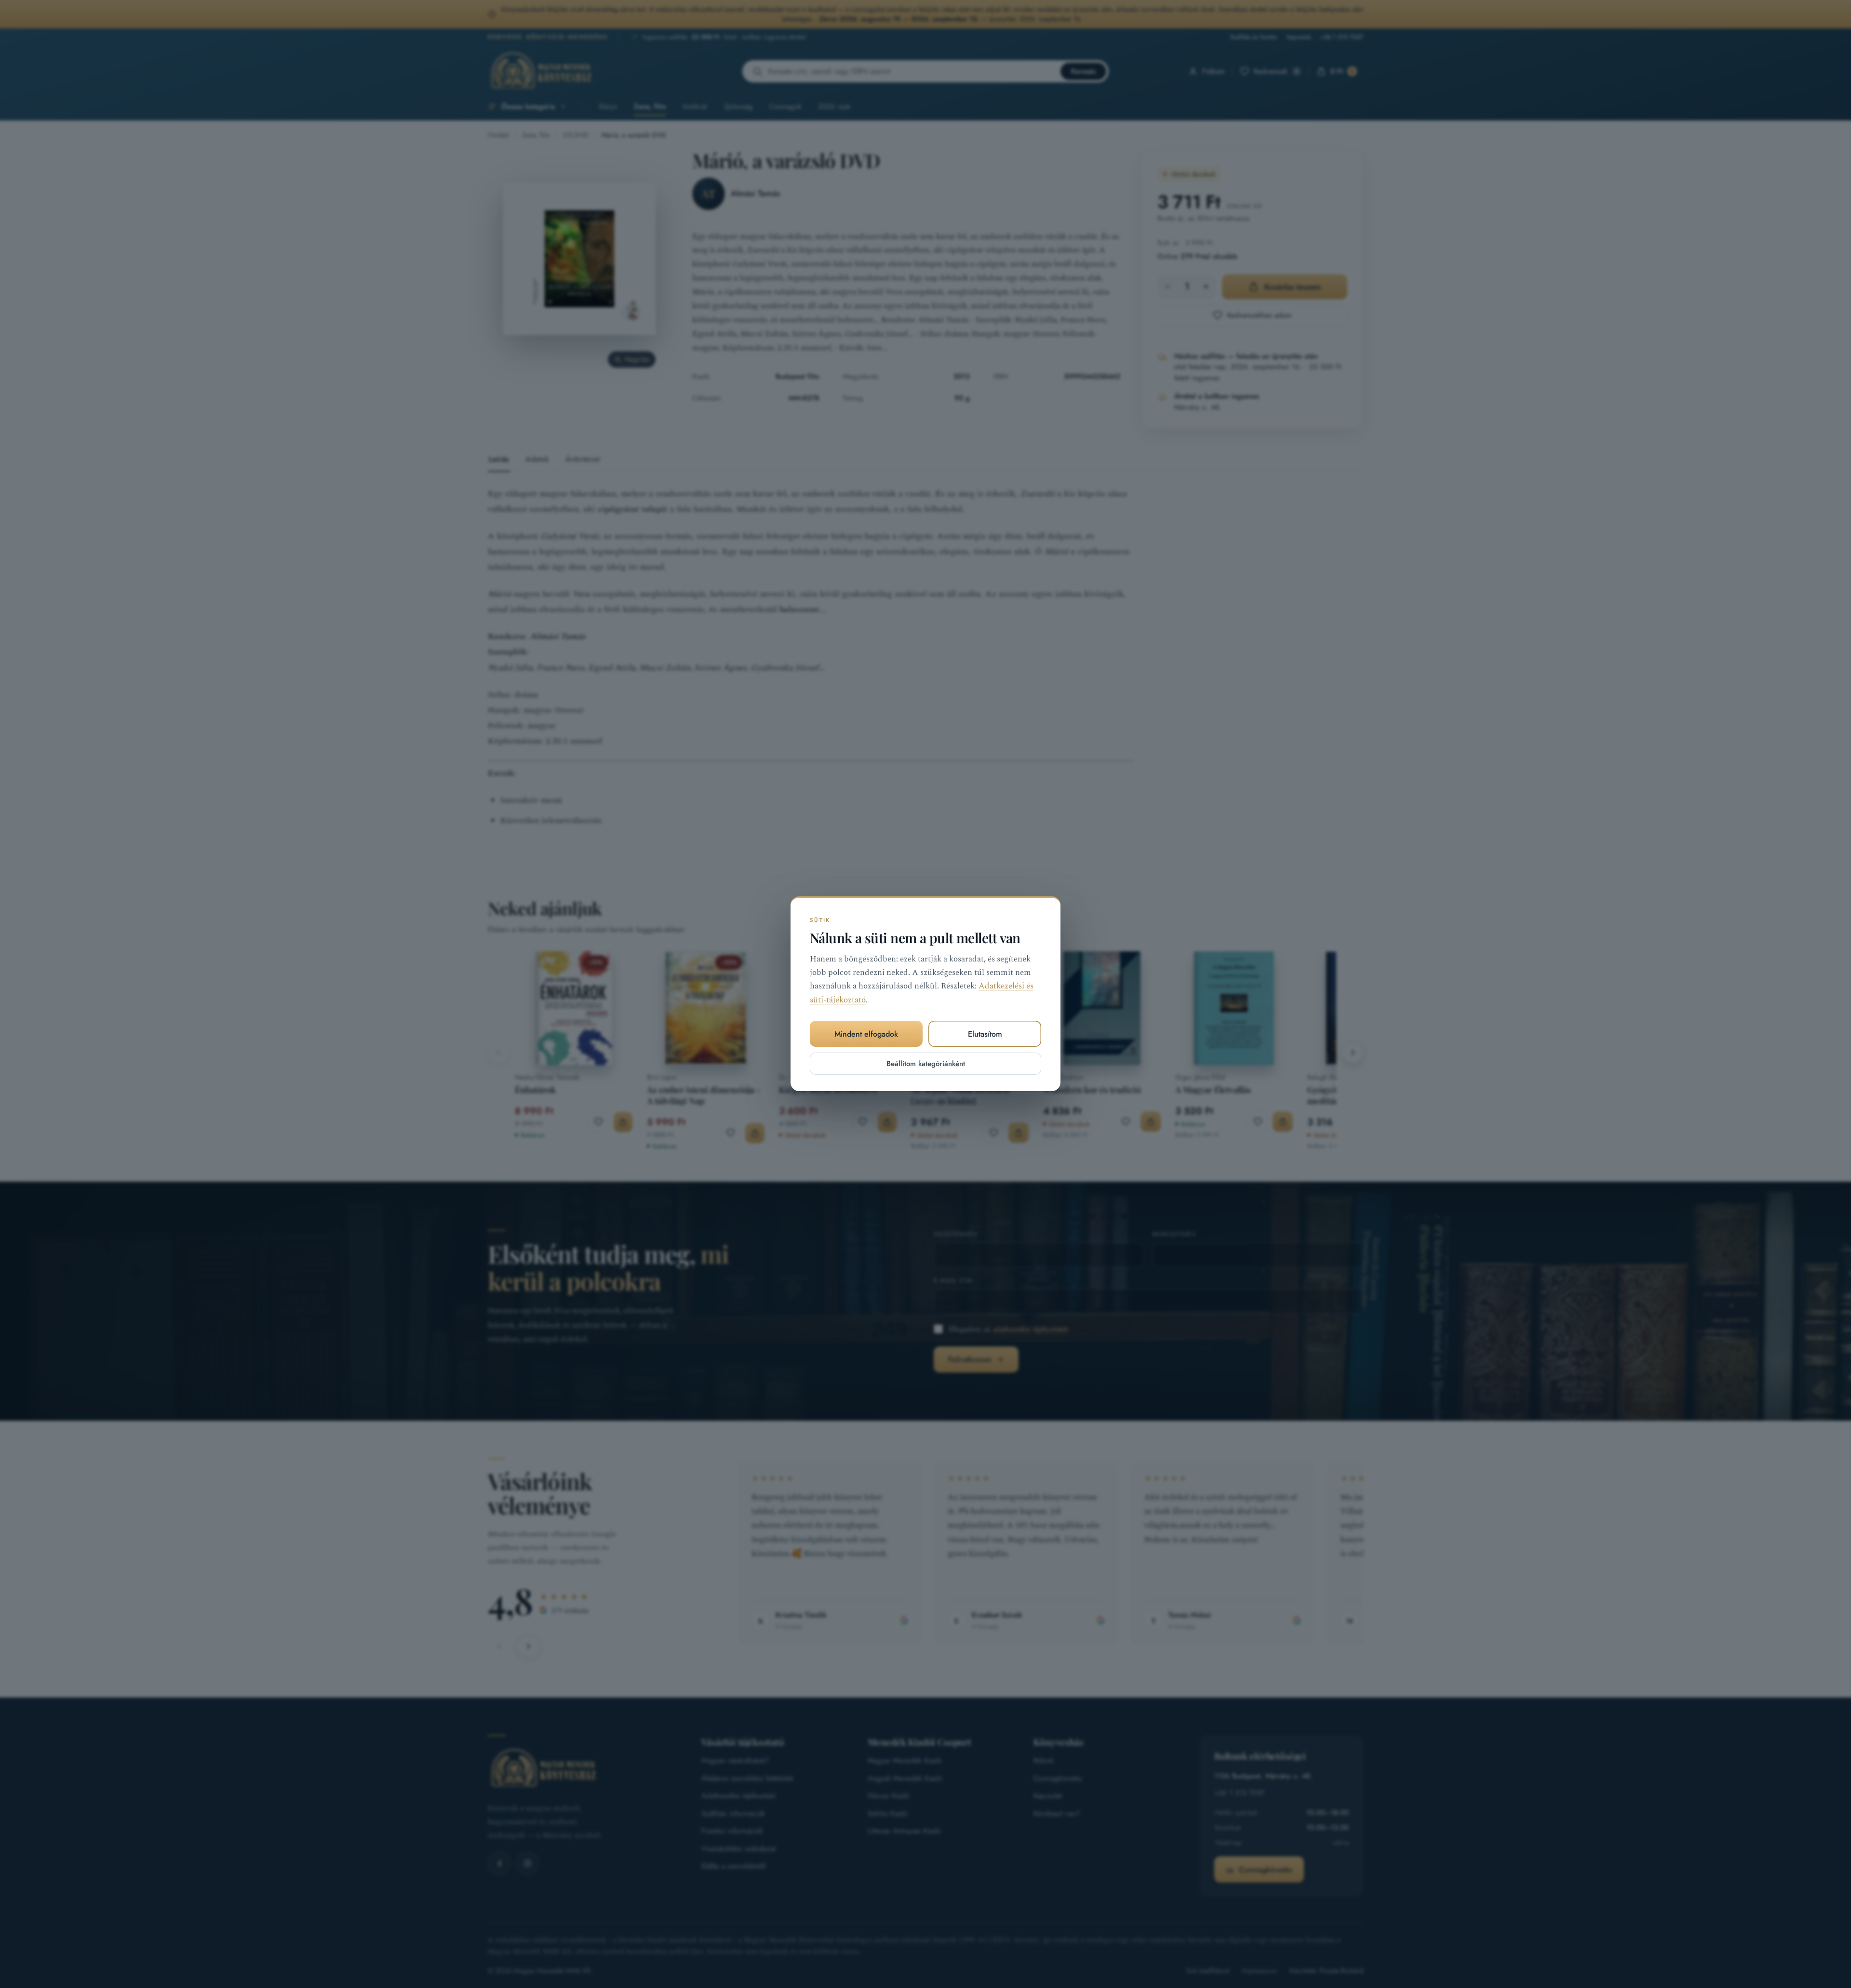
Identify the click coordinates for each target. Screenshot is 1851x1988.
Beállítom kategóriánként (926, 1064)
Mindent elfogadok (866, 1034)
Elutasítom (985, 1034)
